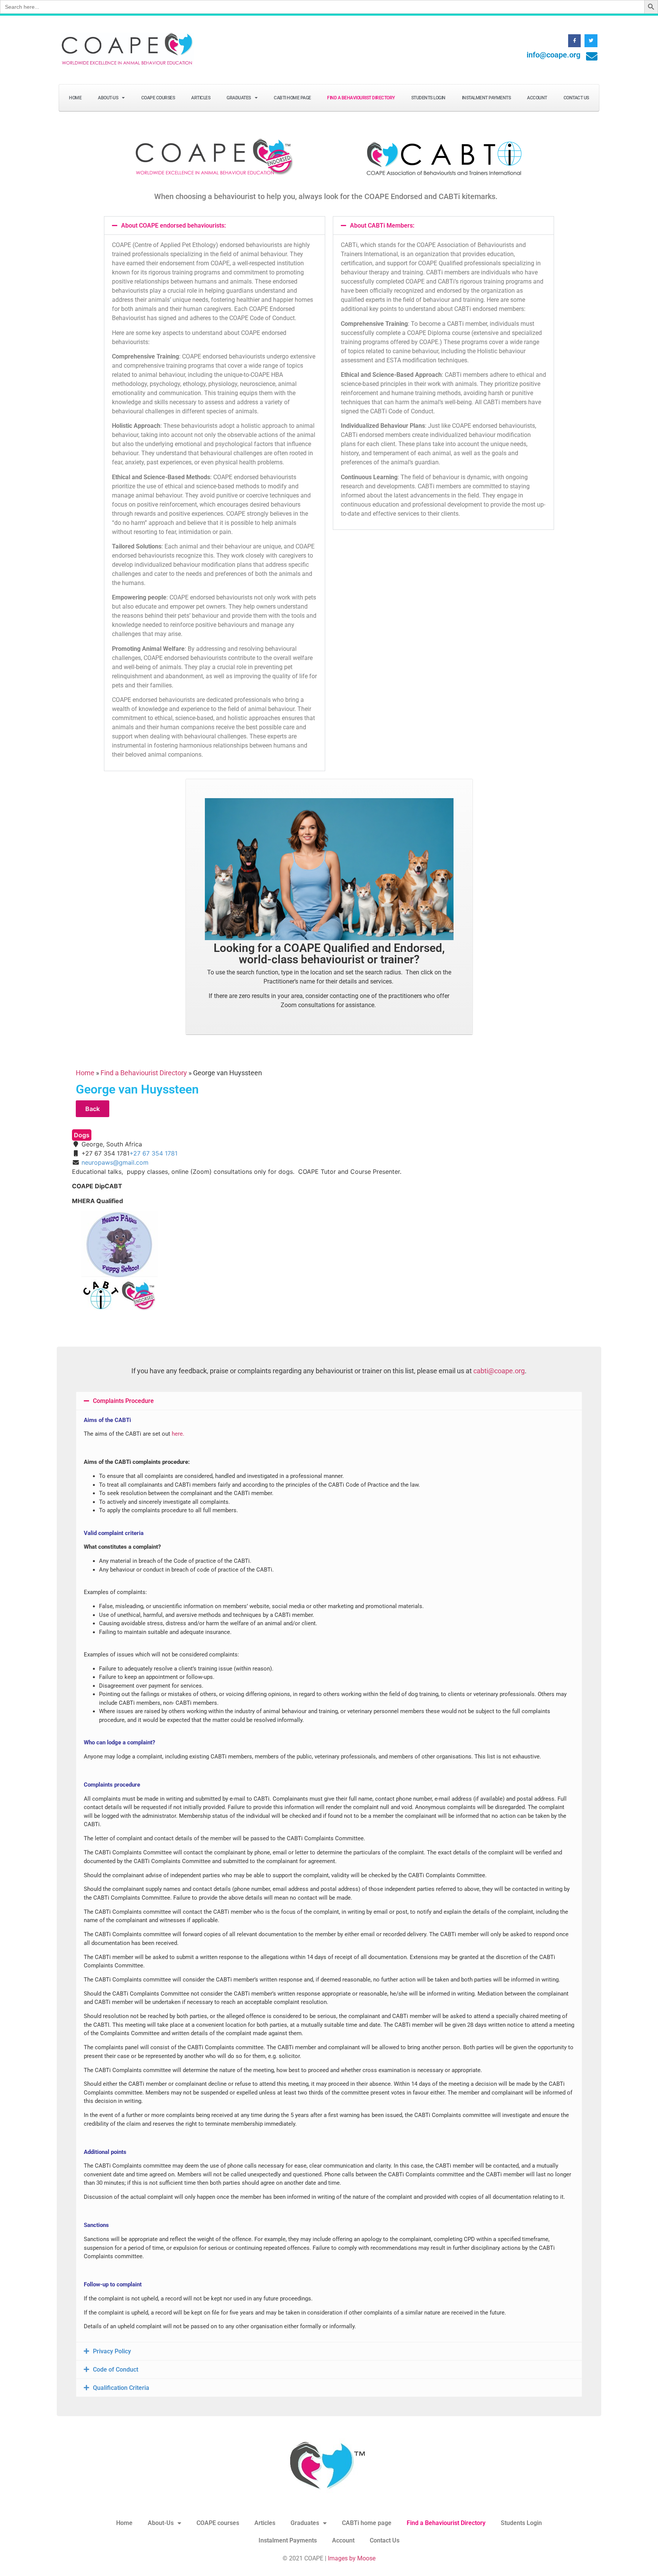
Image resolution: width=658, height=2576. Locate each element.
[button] (215, 226)
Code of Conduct (116, 2370)
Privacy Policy (112, 2351)
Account (537, 98)
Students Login (428, 98)
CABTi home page (292, 98)
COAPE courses (158, 98)
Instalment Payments (486, 98)
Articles (201, 98)
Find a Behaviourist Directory (361, 98)
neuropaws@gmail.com (115, 1162)
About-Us (108, 98)
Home (75, 98)
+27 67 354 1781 (153, 1153)
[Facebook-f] (575, 41)
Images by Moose (352, 2558)
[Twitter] (591, 41)
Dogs (82, 1135)
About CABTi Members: (382, 226)
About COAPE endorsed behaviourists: (173, 226)
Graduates (239, 98)
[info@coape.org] (592, 56)
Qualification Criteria (121, 2388)
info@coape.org (553, 55)
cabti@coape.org (499, 1371)
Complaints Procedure (123, 1401)
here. (178, 1434)
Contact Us (576, 98)
